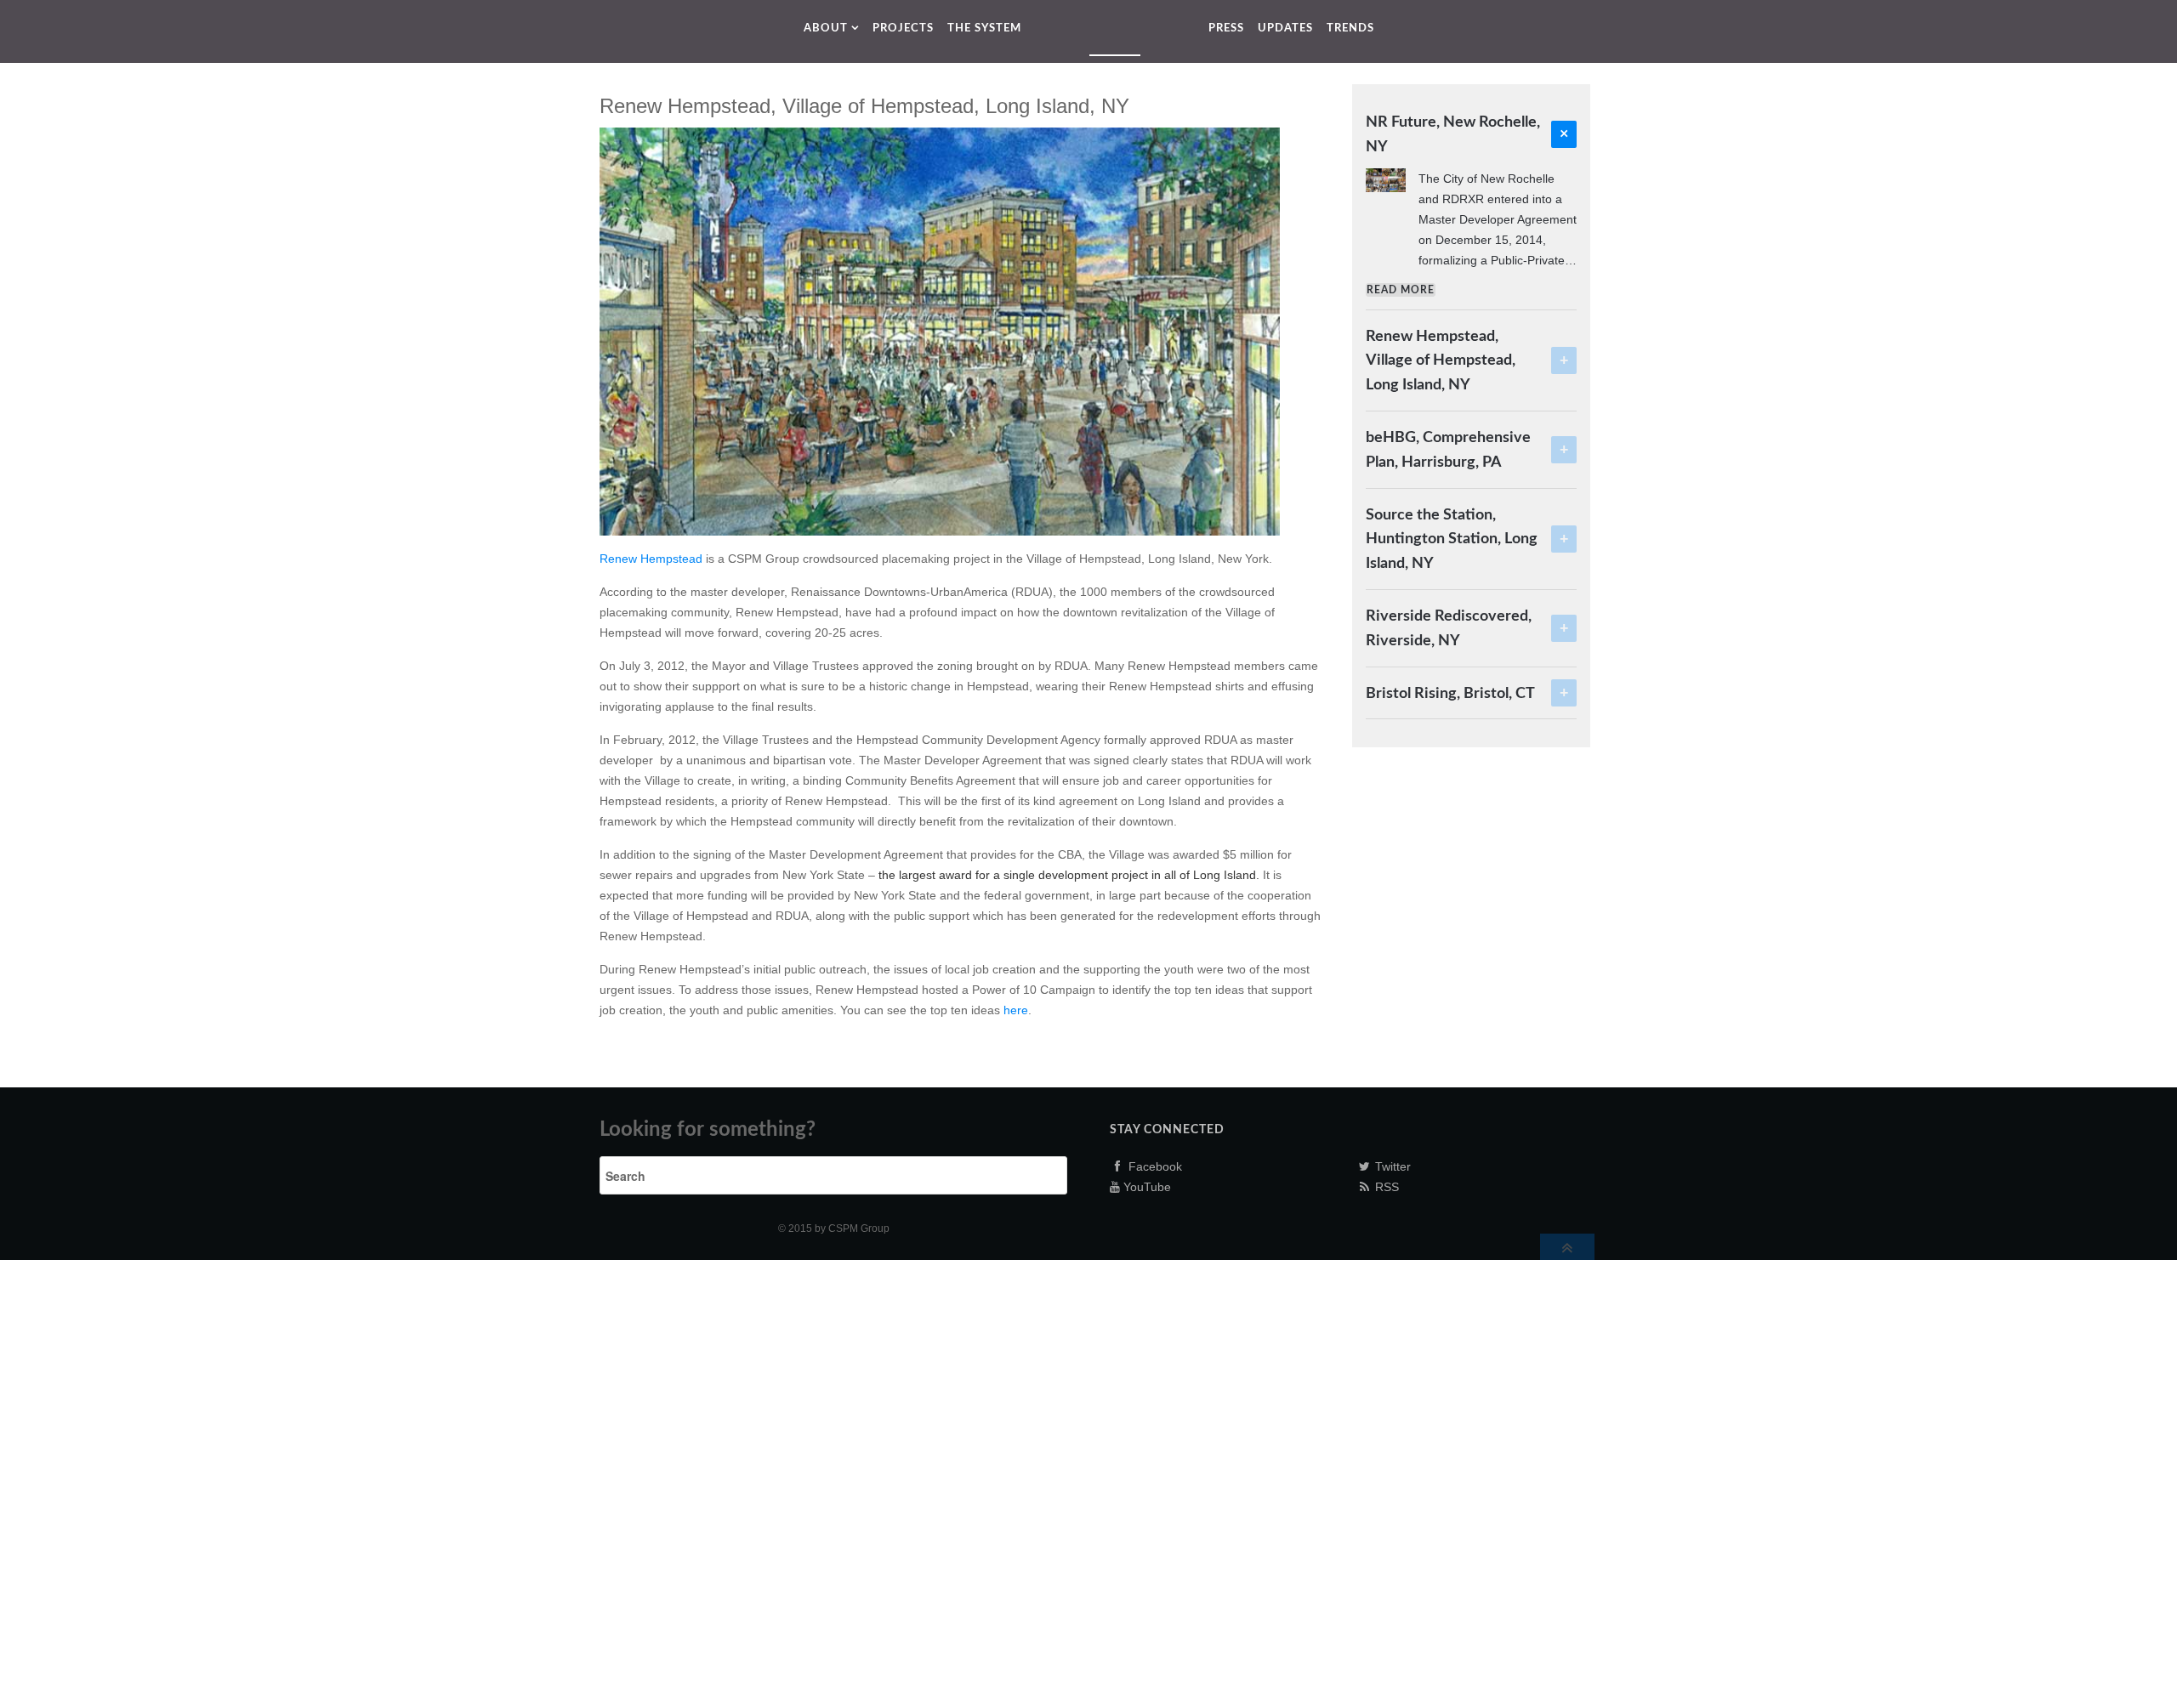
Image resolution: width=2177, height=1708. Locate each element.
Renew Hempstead (651, 559)
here (1016, 1010)
